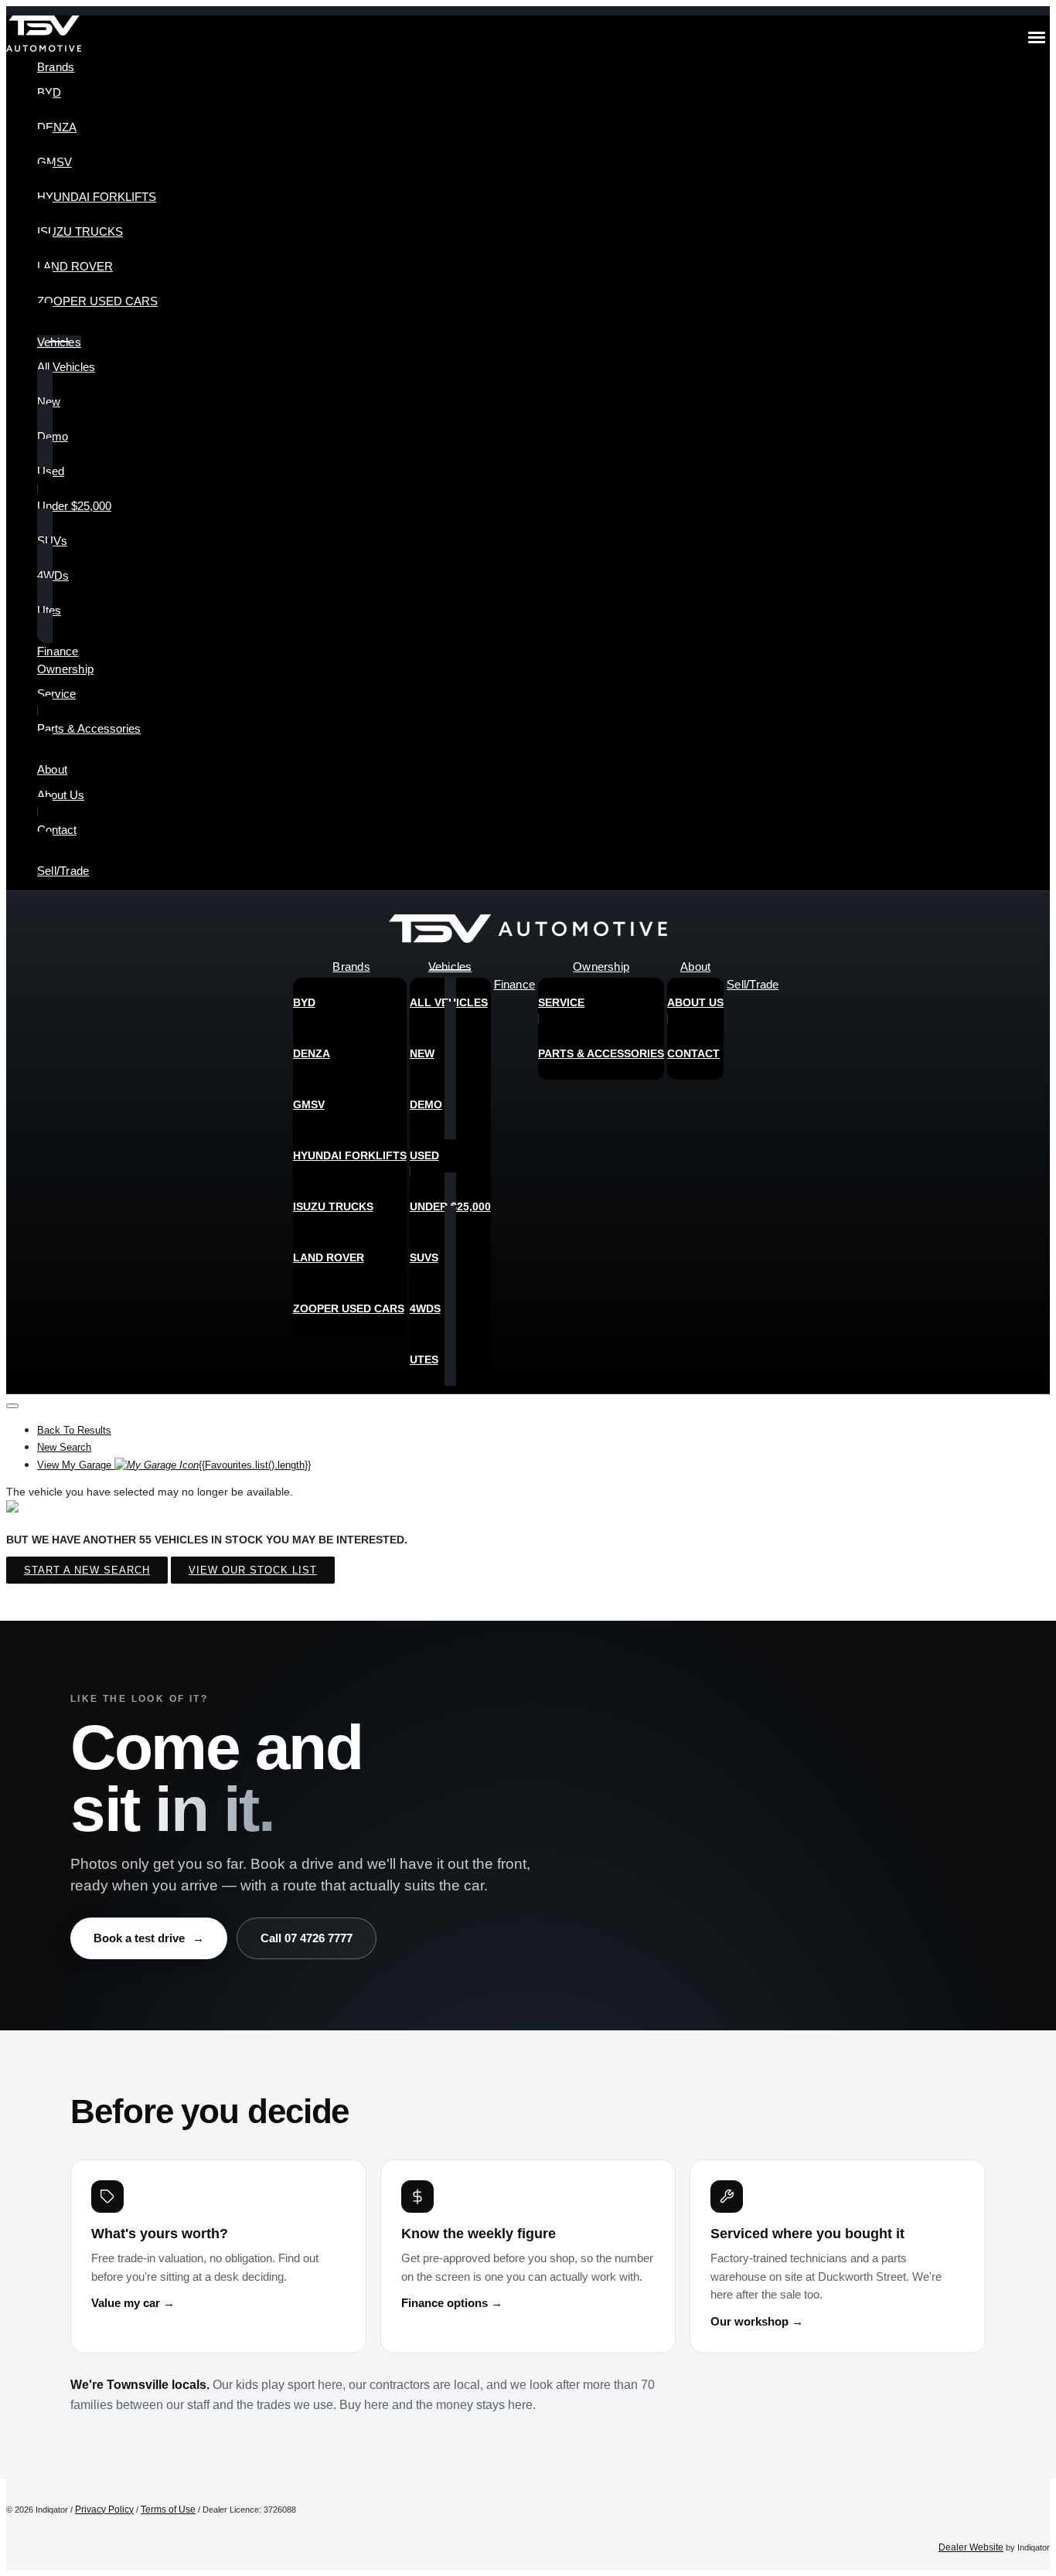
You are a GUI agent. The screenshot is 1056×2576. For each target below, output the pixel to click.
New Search (64, 1447)
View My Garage (174, 1465)
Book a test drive (149, 1938)
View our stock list (253, 1570)
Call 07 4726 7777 (307, 1938)
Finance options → (452, 2303)
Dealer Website (971, 2547)
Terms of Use (168, 2510)
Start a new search (87, 1570)
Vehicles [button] (59, 342)
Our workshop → (757, 2322)
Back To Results (74, 1430)
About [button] (52, 769)
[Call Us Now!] (1027, 933)
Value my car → (133, 2303)
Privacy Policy (104, 2510)
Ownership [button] (65, 669)
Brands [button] (56, 67)
